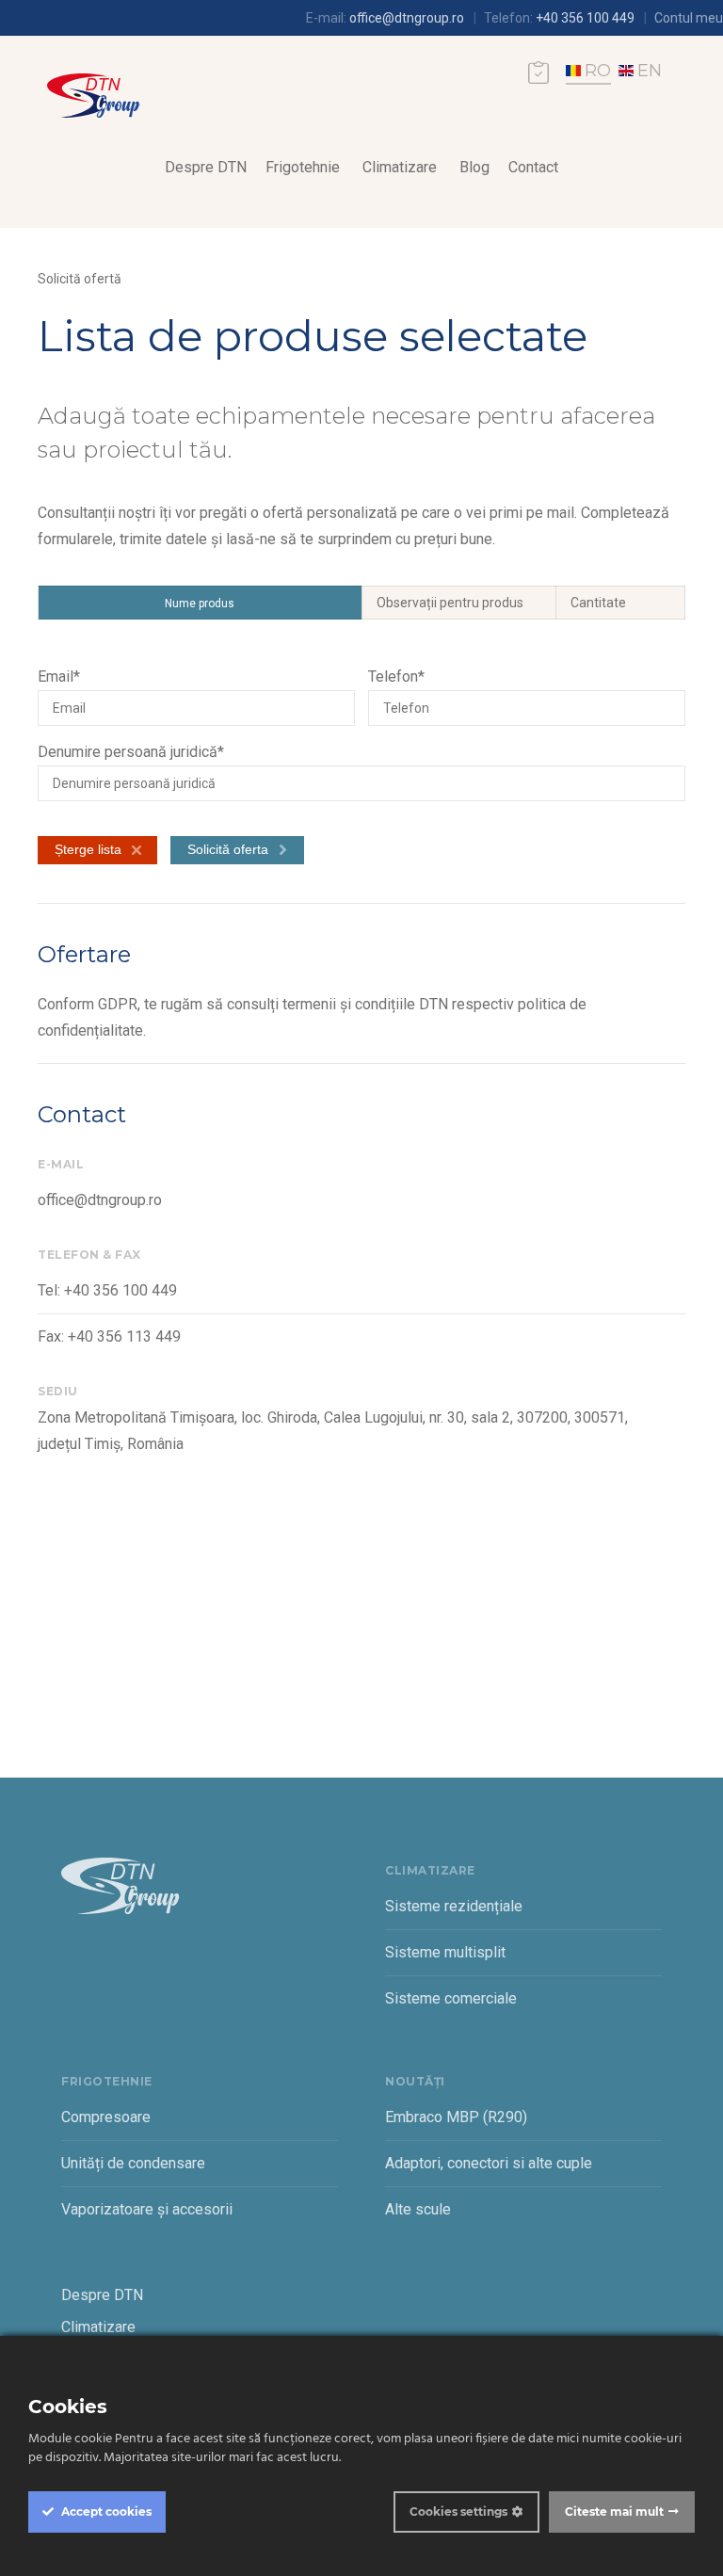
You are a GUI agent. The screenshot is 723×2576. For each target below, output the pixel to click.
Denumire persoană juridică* (131, 752)
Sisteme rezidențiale (454, 1906)
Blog (474, 167)
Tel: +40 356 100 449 (107, 1290)
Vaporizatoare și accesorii (147, 2209)
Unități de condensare (133, 2163)
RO (598, 71)
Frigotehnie (303, 167)
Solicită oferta (228, 849)
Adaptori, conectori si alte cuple (489, 2163)
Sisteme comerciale (451, 1998)
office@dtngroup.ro (407, 18)
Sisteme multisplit (445, 1952)
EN (650, 71)
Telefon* (396, 676)
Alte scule (418, 2209)
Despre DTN (206, 167)
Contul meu (689, 18)
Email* (59, 676)
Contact (533, 167)
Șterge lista (88, 849)
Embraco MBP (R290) (456, 2117)
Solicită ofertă (80, 279)
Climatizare (400, 167)
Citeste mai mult (614, 2512)
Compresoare (106, 2117)
